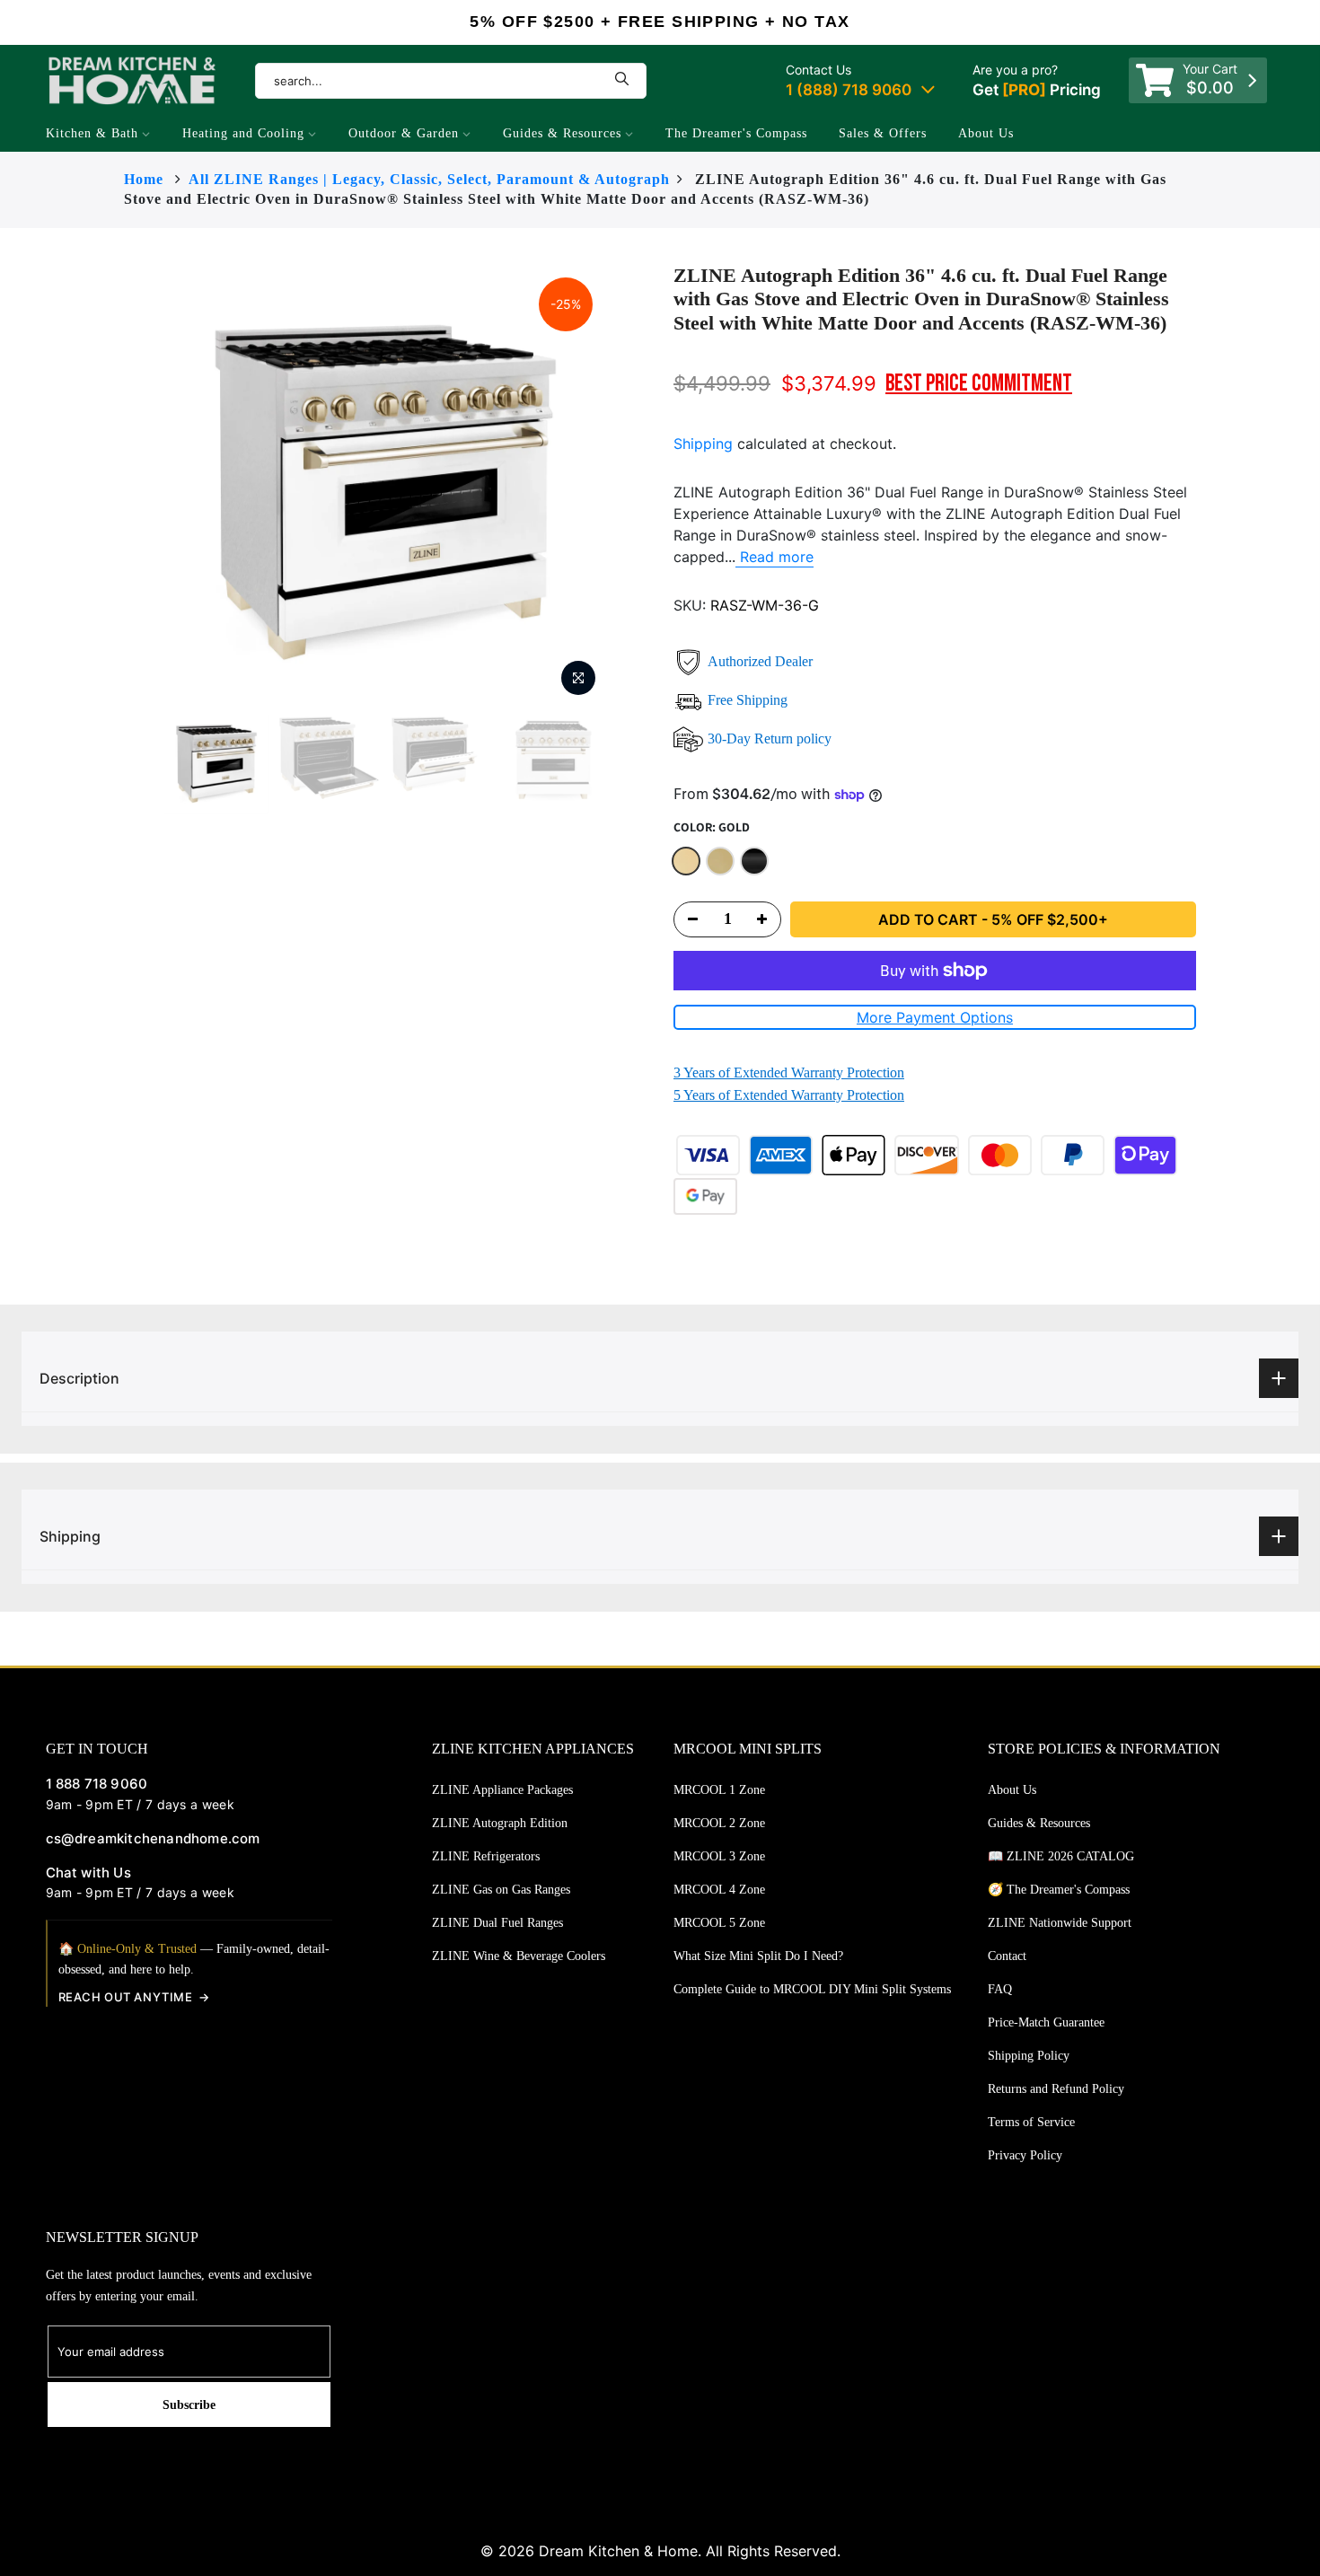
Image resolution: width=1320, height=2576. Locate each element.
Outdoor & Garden (404, 133)
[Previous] (128, 485)
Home (144, 179)
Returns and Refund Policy (1056, 2089)
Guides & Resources (562, 133)
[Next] (642, 485)
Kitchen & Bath (92, 133)
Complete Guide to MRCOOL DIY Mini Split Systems (812, 1989)
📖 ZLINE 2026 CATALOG (1061, 1856)
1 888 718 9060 (97, 1784)
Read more (774, 557)
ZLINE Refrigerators (486, 1856)
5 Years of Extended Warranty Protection (789, 1095)
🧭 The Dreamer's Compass (1059, 1890)
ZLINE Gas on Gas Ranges (501, 1890)
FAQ (1000, 1989)
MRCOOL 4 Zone (719, 1890)
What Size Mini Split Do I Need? (758, 1956)
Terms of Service (1031, 2122)
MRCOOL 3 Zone (719, 1856)
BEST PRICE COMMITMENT (979, 384)
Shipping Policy (1029, 2056)
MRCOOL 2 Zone (719, 1823)
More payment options (935, 1017)
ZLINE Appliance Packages (502, 1790)
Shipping (703, 444)
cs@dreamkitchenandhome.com (153, 1838)
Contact (1007, 1956)
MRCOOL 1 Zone (719, 1790)
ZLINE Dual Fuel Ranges (497, 1923)
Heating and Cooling (243, 133)
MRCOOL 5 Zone (719, 1923)
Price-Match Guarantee (1046, 2022)
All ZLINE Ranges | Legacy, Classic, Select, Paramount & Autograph (429, 179)
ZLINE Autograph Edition (500, 1823)
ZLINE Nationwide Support (1060, 1923)
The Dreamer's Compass (736, 133)
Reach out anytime (126, 1997)
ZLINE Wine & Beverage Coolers (519, 1956)
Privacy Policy (1025, 2155)
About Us (986, 133)
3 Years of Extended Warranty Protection (789, 1073)
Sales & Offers (883, 133)
